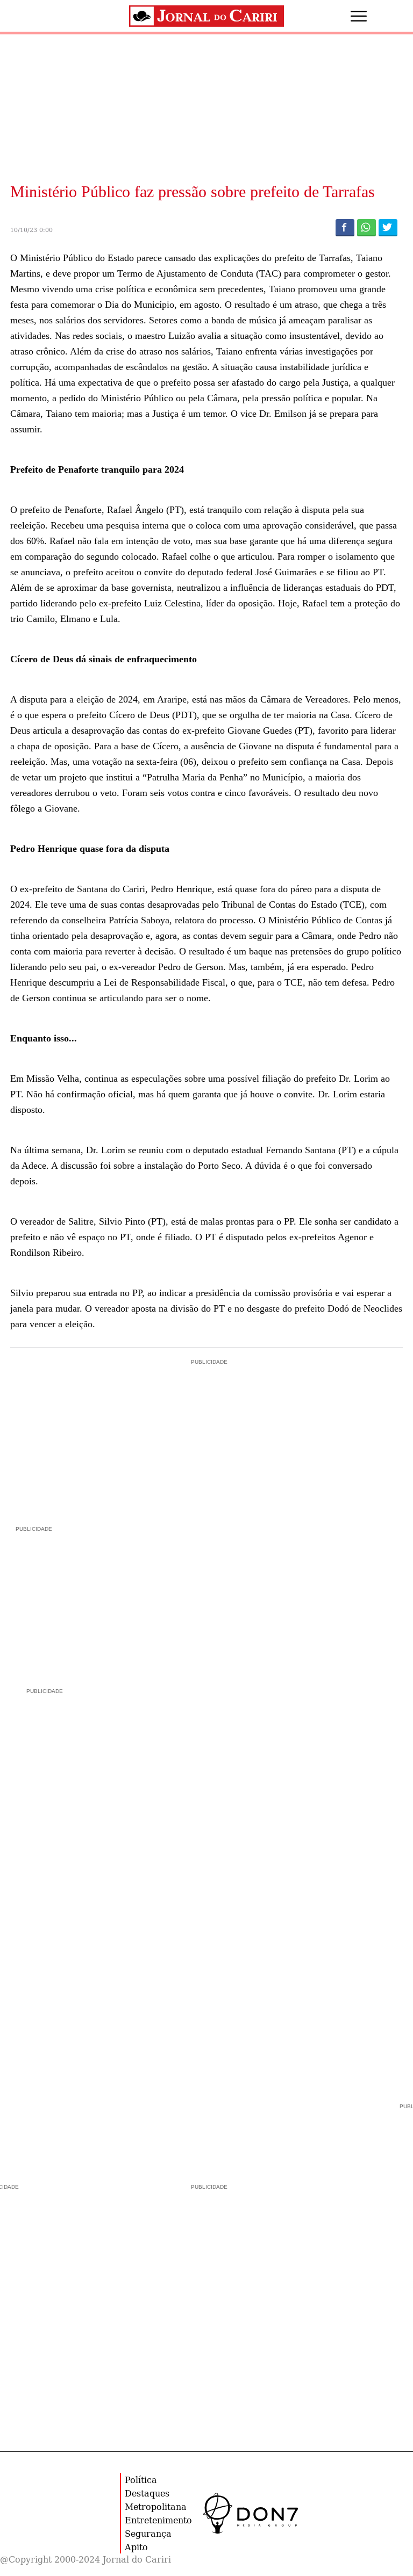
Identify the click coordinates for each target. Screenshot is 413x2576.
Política (141, 2480)
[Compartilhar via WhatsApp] (366, 227)
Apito (136, 2547)
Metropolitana (156, 2506)
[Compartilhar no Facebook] (345, 227)
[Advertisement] (91, 1602)
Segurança (148, 2533)
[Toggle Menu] (348, 16)
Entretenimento (158, 2520)
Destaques (147, 2493)
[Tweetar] (388, 227)
